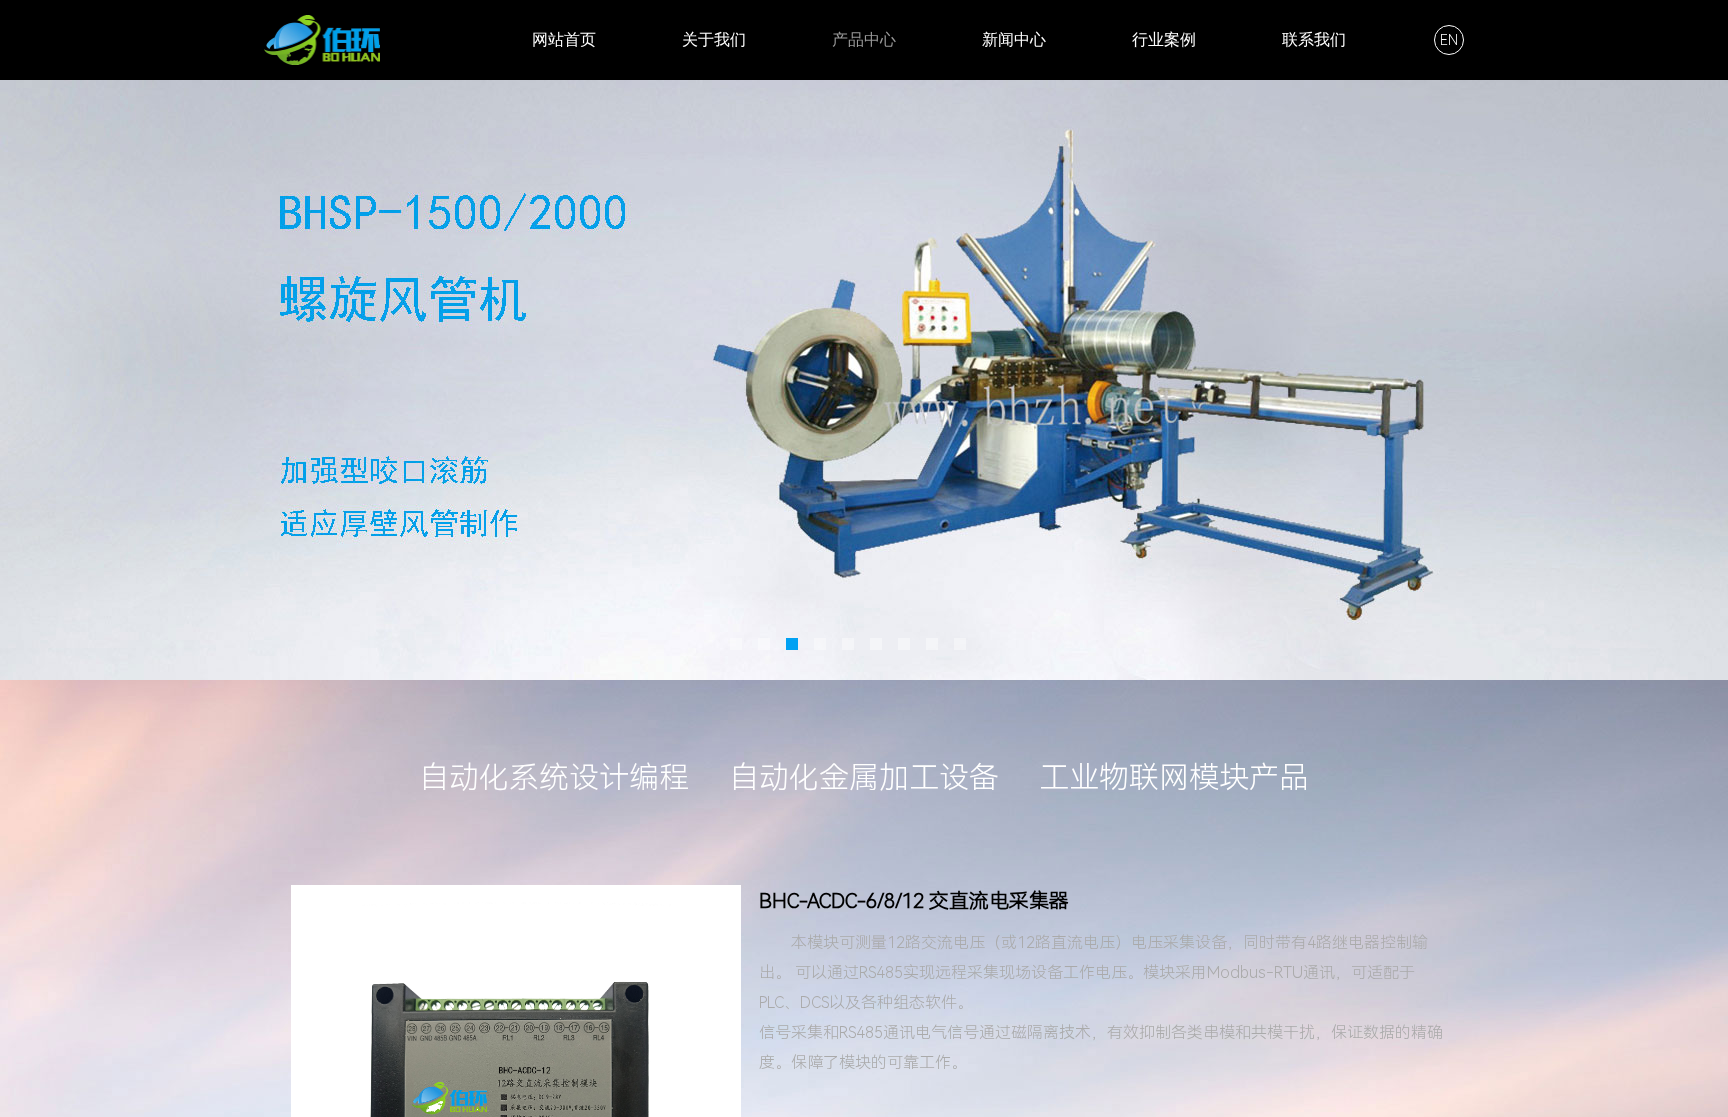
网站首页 (564, 39)
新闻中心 (1014, 39)
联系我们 (1314, 39)
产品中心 (864, 39)
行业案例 (1164, 39)
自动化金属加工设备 (864, 777)
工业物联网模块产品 (1174, 777)
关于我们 (714, 39)
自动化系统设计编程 (554, 777)
